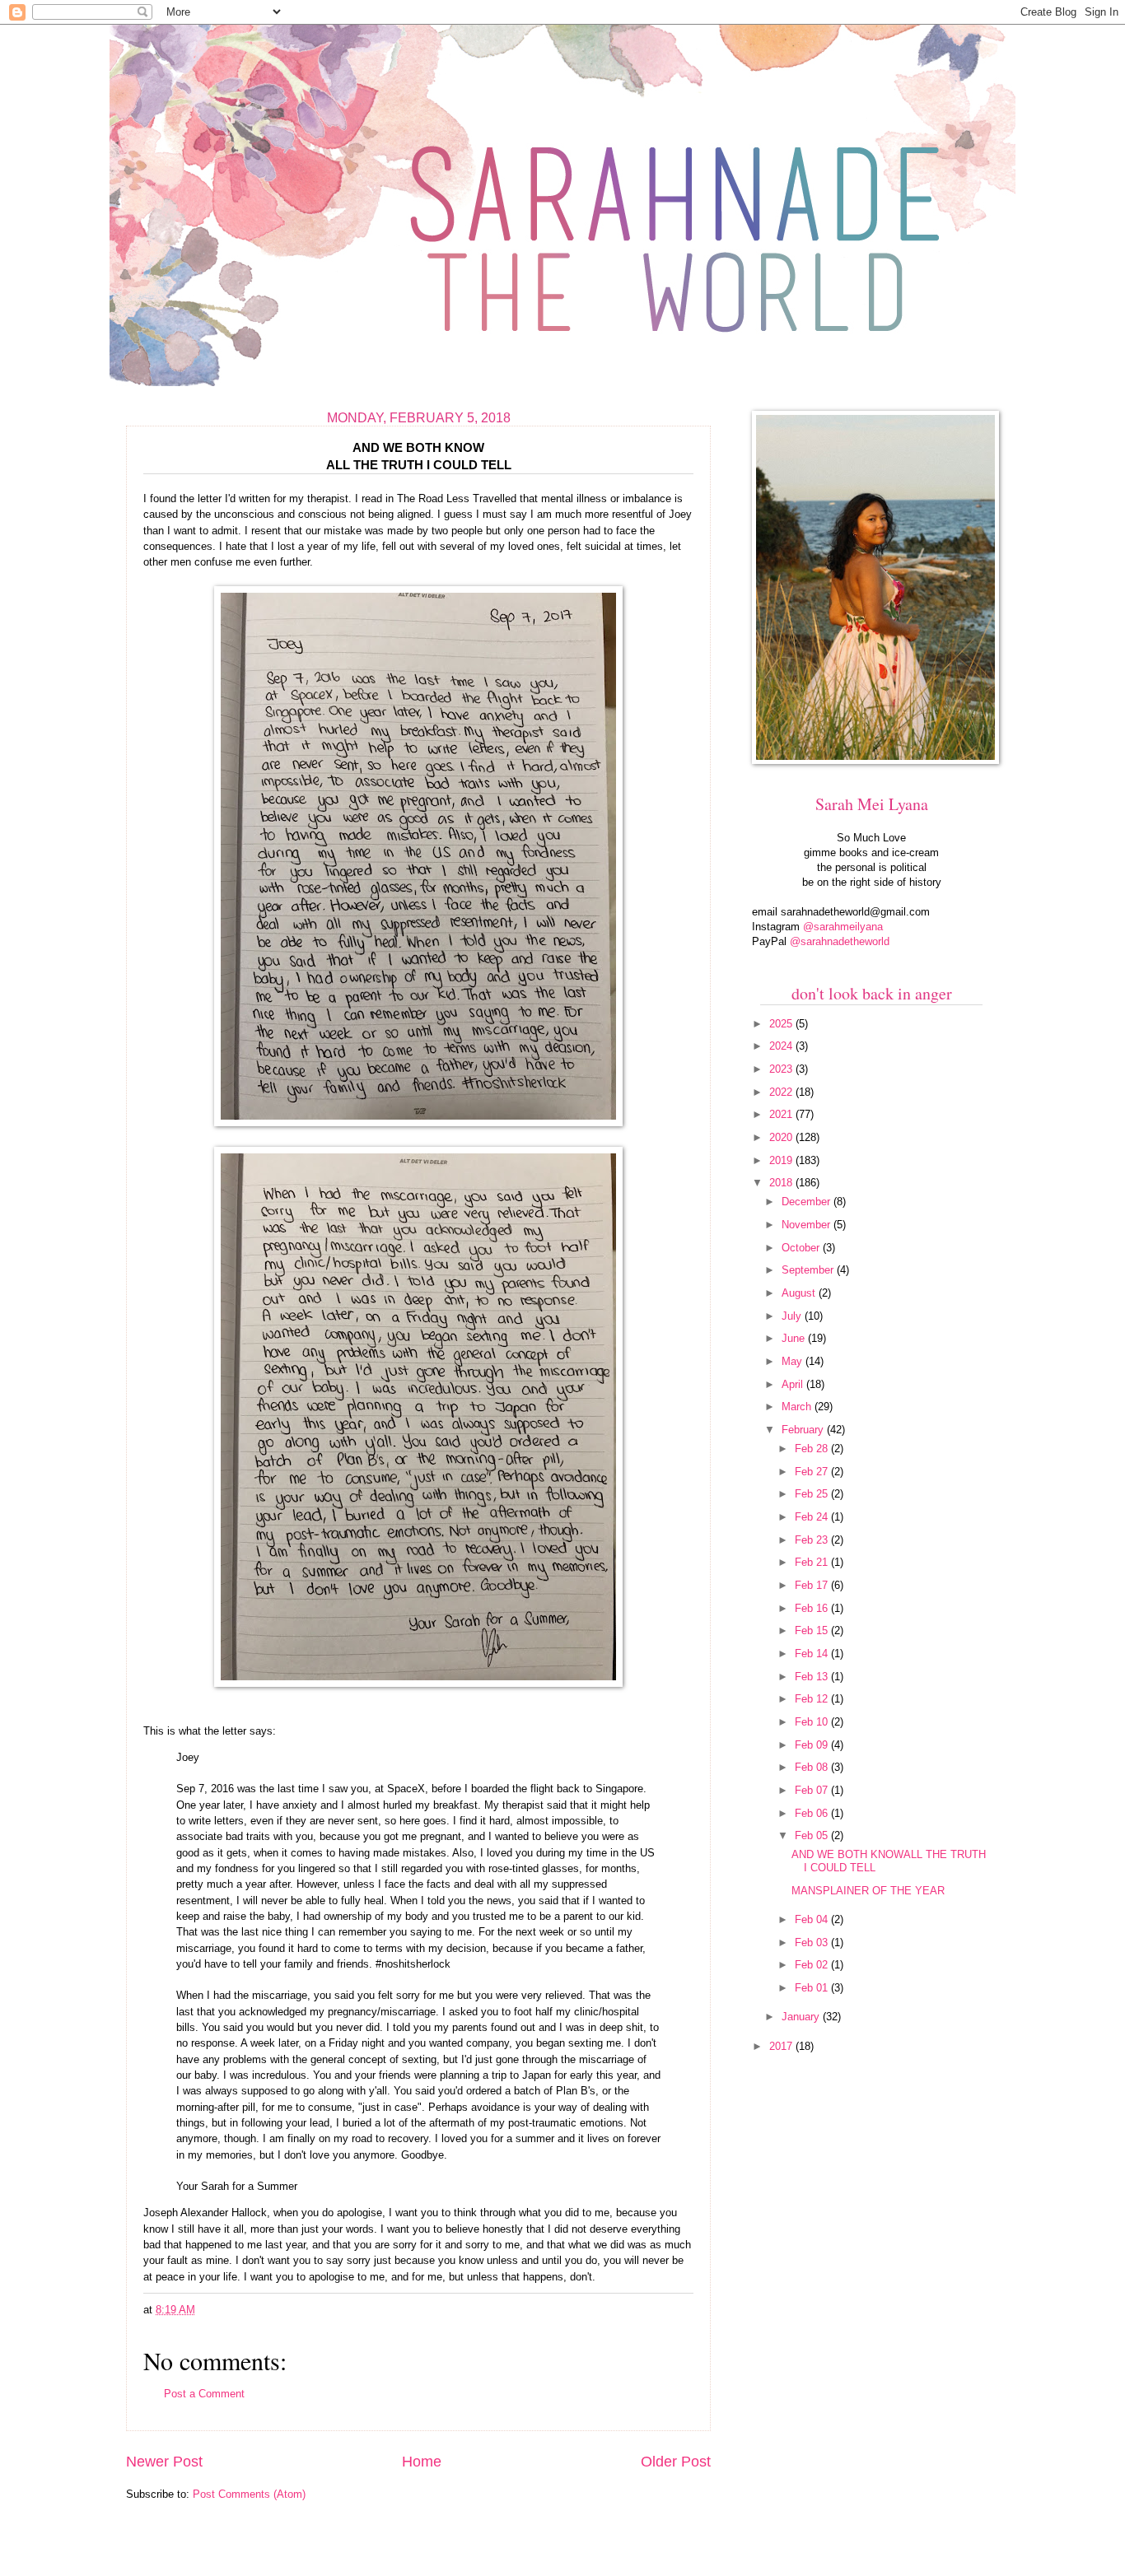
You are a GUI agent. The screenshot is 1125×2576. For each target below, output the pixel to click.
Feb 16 (813, 1608)
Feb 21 (813, 1562)
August (800, 1293)
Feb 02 (813, 1965)
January (802, 2017)
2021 (782, 1114)
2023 (782, 1069)
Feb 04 (813, 1919)
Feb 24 (813, 1517)
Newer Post (164, 2462)
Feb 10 (813, 1722)
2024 (782, 1046)
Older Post (676, 2462)
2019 (782, 1160)
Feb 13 (813, 1677)
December (808, 1202)
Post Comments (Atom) (249, 2494)
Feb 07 (813, 1790)
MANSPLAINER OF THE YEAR (868, 1891)
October (802, 1248)
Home (422, 2462)
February (804, 1430)
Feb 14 (813, 1654)
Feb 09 (813, 1745)
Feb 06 (813, 1813)
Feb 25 (813, 1494)
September (809, 1270)
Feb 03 (813, 1942)
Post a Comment (204, 2394)
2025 (782, 1024)
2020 (782, 1137)
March (798, 1407)
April (794, 1384)
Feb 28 (813, 1449)
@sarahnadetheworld (840, 941)
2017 (782, 2046)
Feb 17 (813, 1585)
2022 (782, 1092)
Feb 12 (813, 1699)
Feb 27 (813, 1472)
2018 (782, 1183)
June (795, 1338)
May (794, 1361)
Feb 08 (813, 1767)
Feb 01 (813, 1988)
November (808, 1225)
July (793, 1316)
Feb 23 (813, 1540)
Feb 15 (813, 1630)
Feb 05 (813, 1835)
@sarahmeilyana (843, 927)
